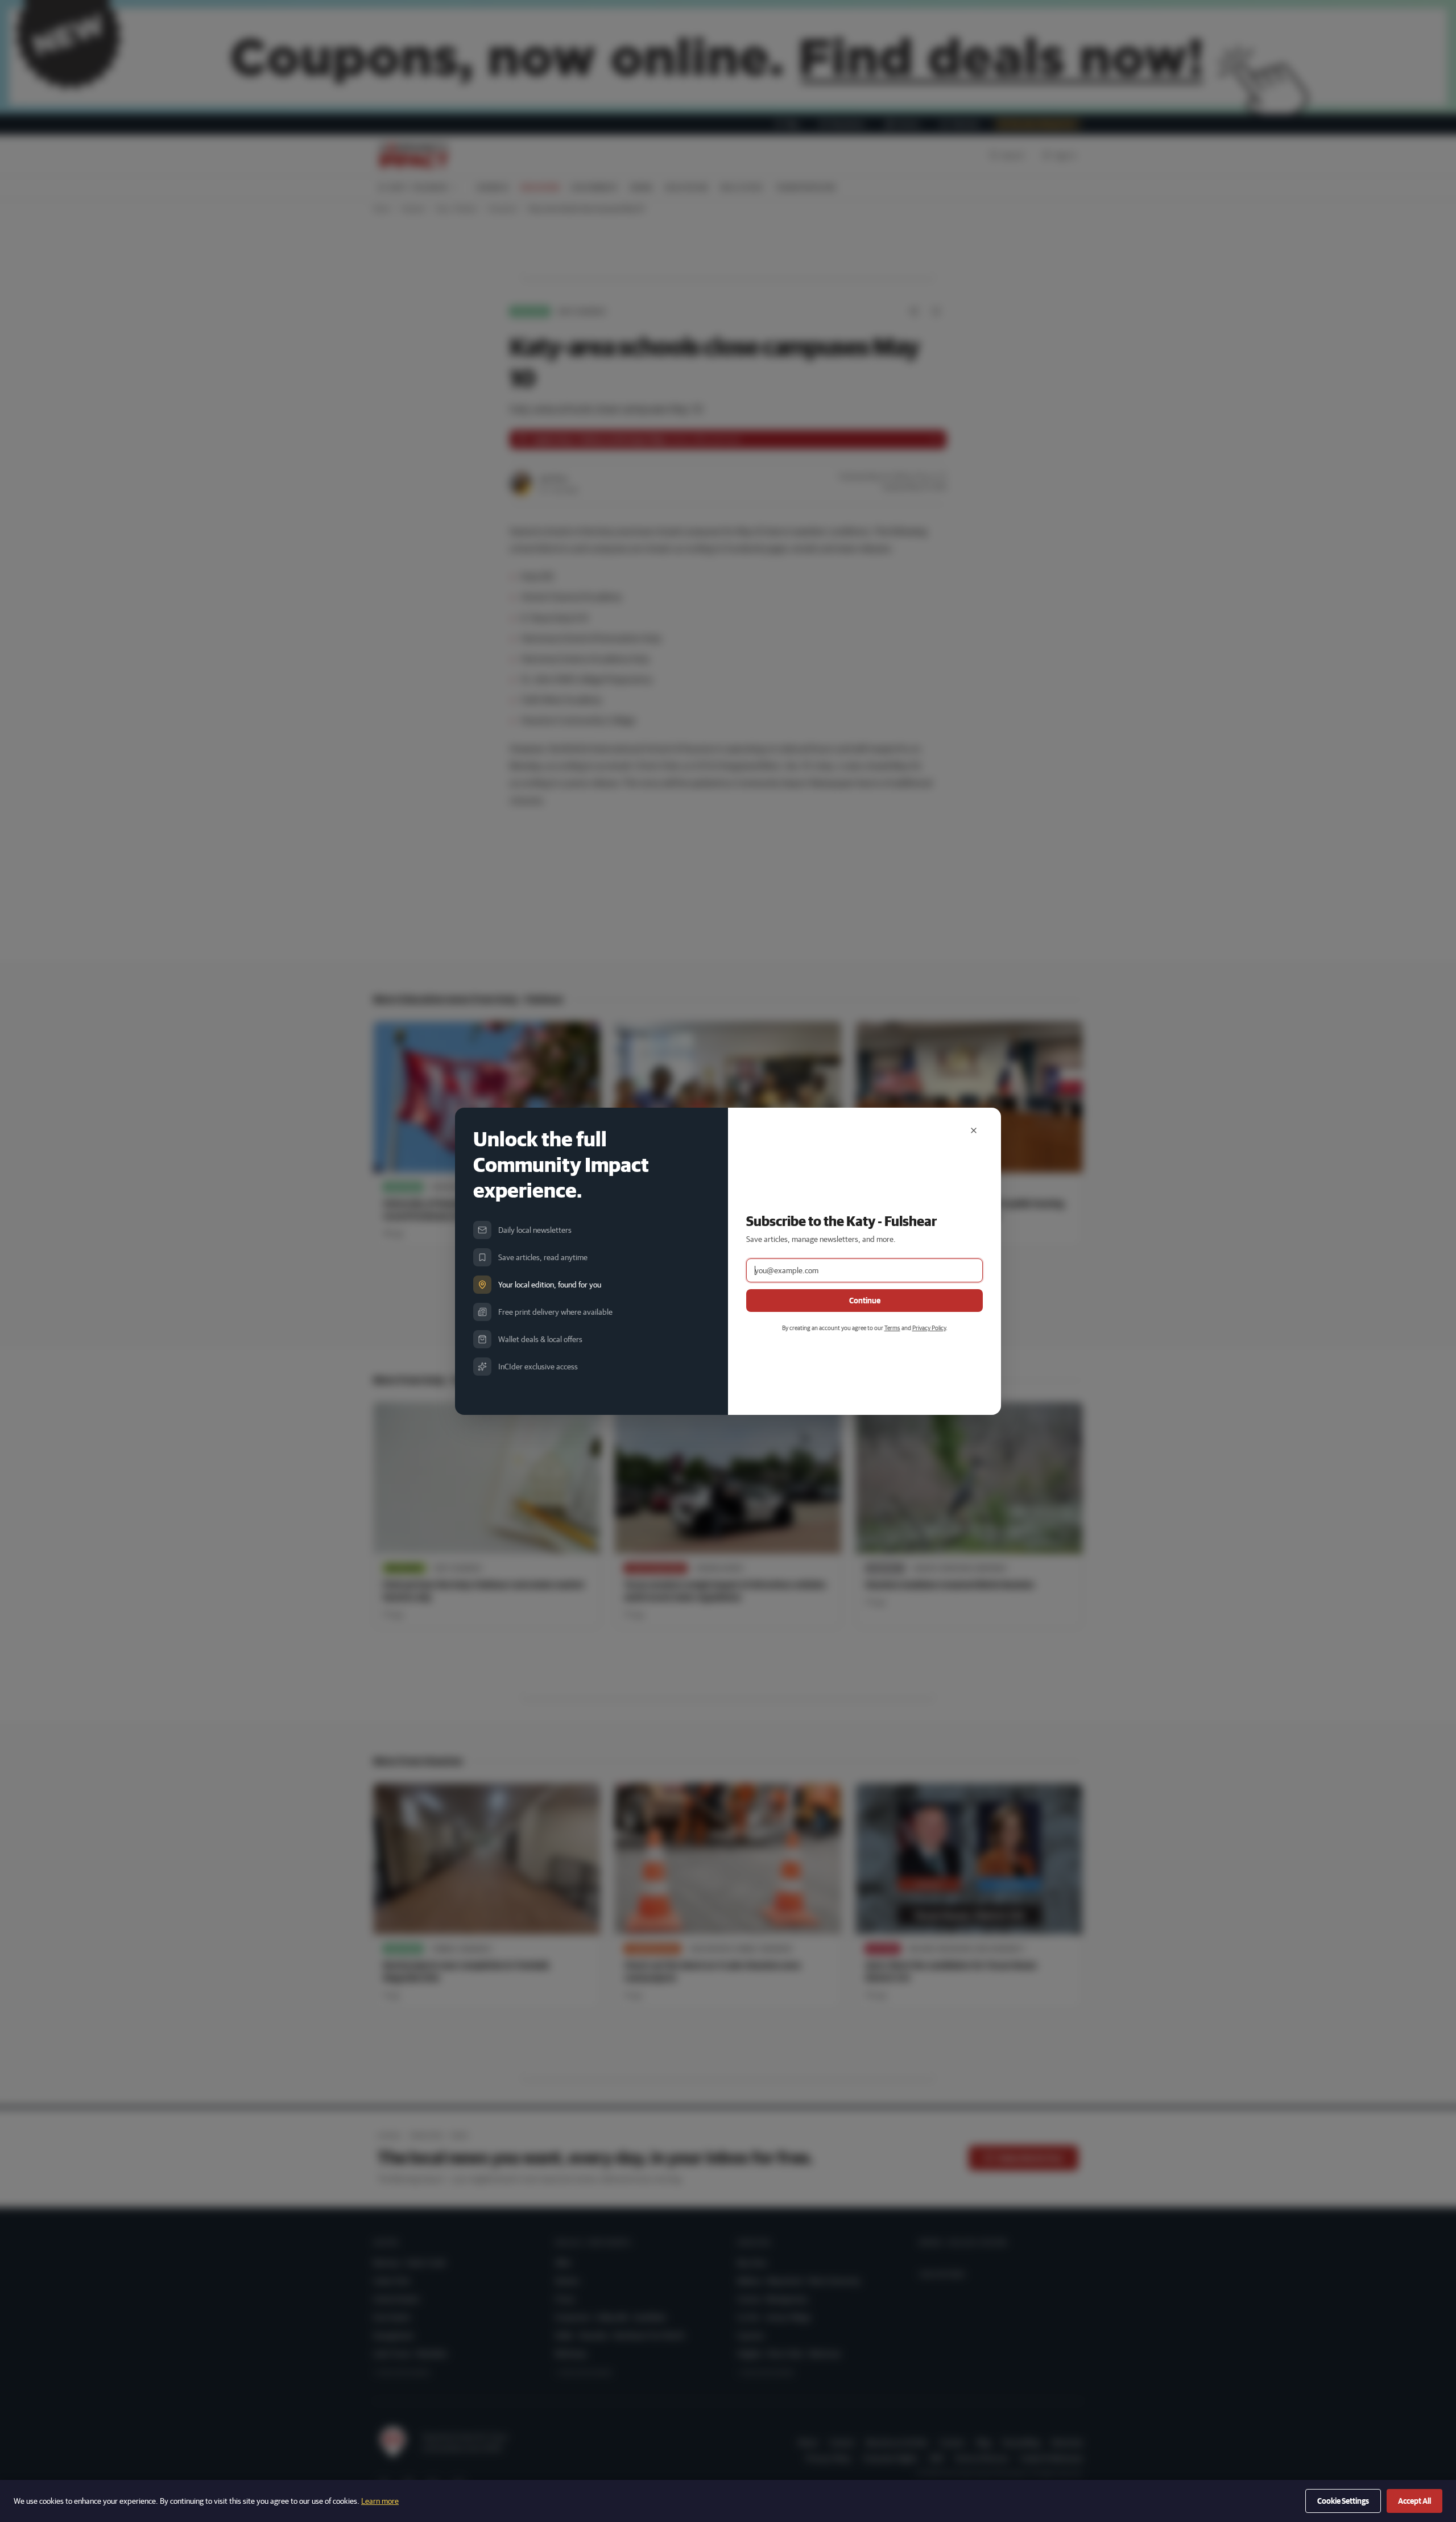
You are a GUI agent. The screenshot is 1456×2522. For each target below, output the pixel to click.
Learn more (380, 2501)
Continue (865, 1301)
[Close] (974, 1130)
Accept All (1414, 2501)
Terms (892, 1328)
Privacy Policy (929, 1328)
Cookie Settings (1343, 2501)
